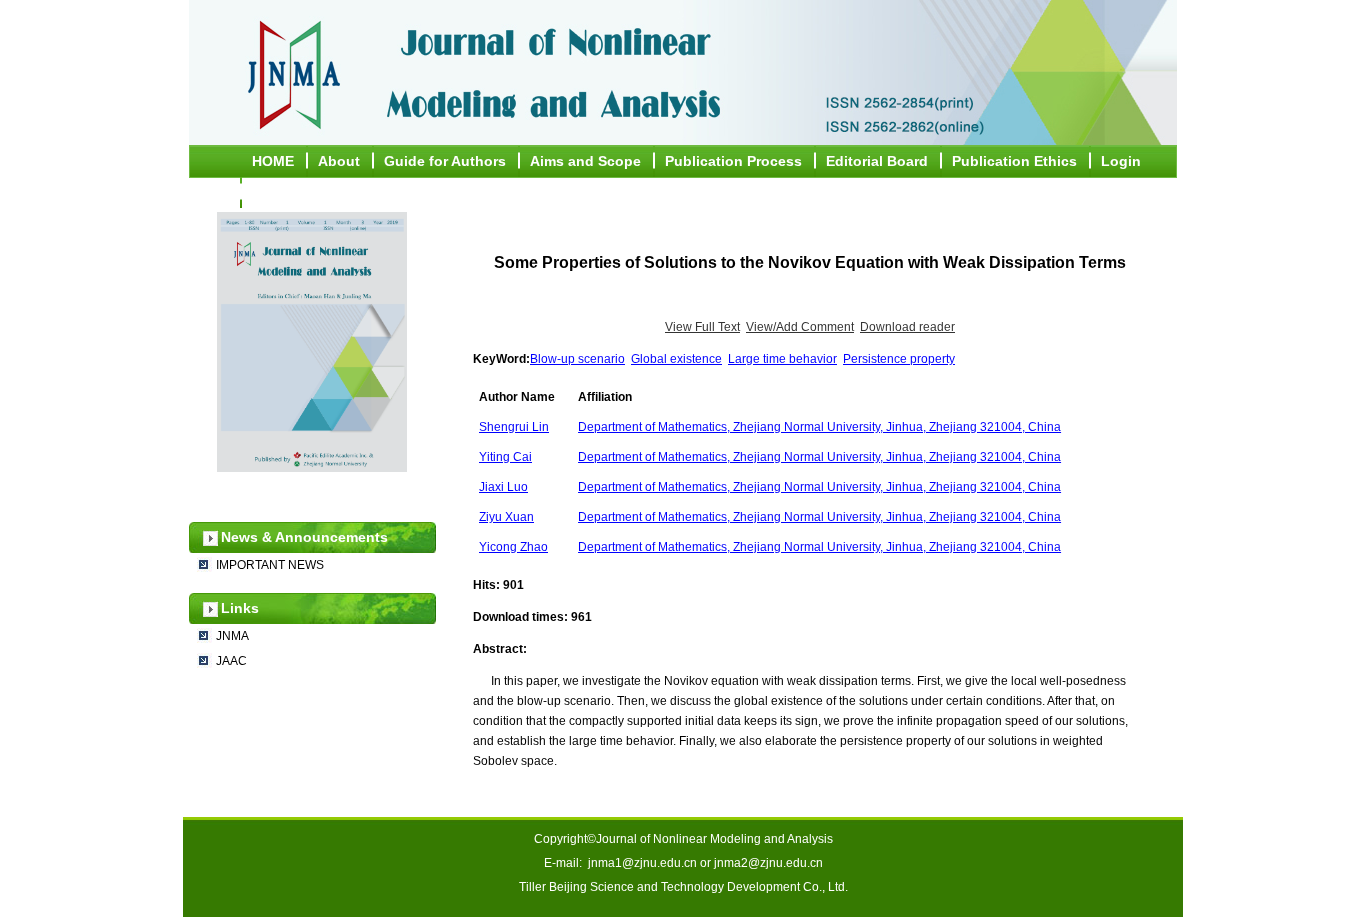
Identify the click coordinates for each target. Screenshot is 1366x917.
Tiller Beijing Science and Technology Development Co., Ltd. (683, 887)
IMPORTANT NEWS (270, 565)
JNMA (232, 636)
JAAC (231, 661)
